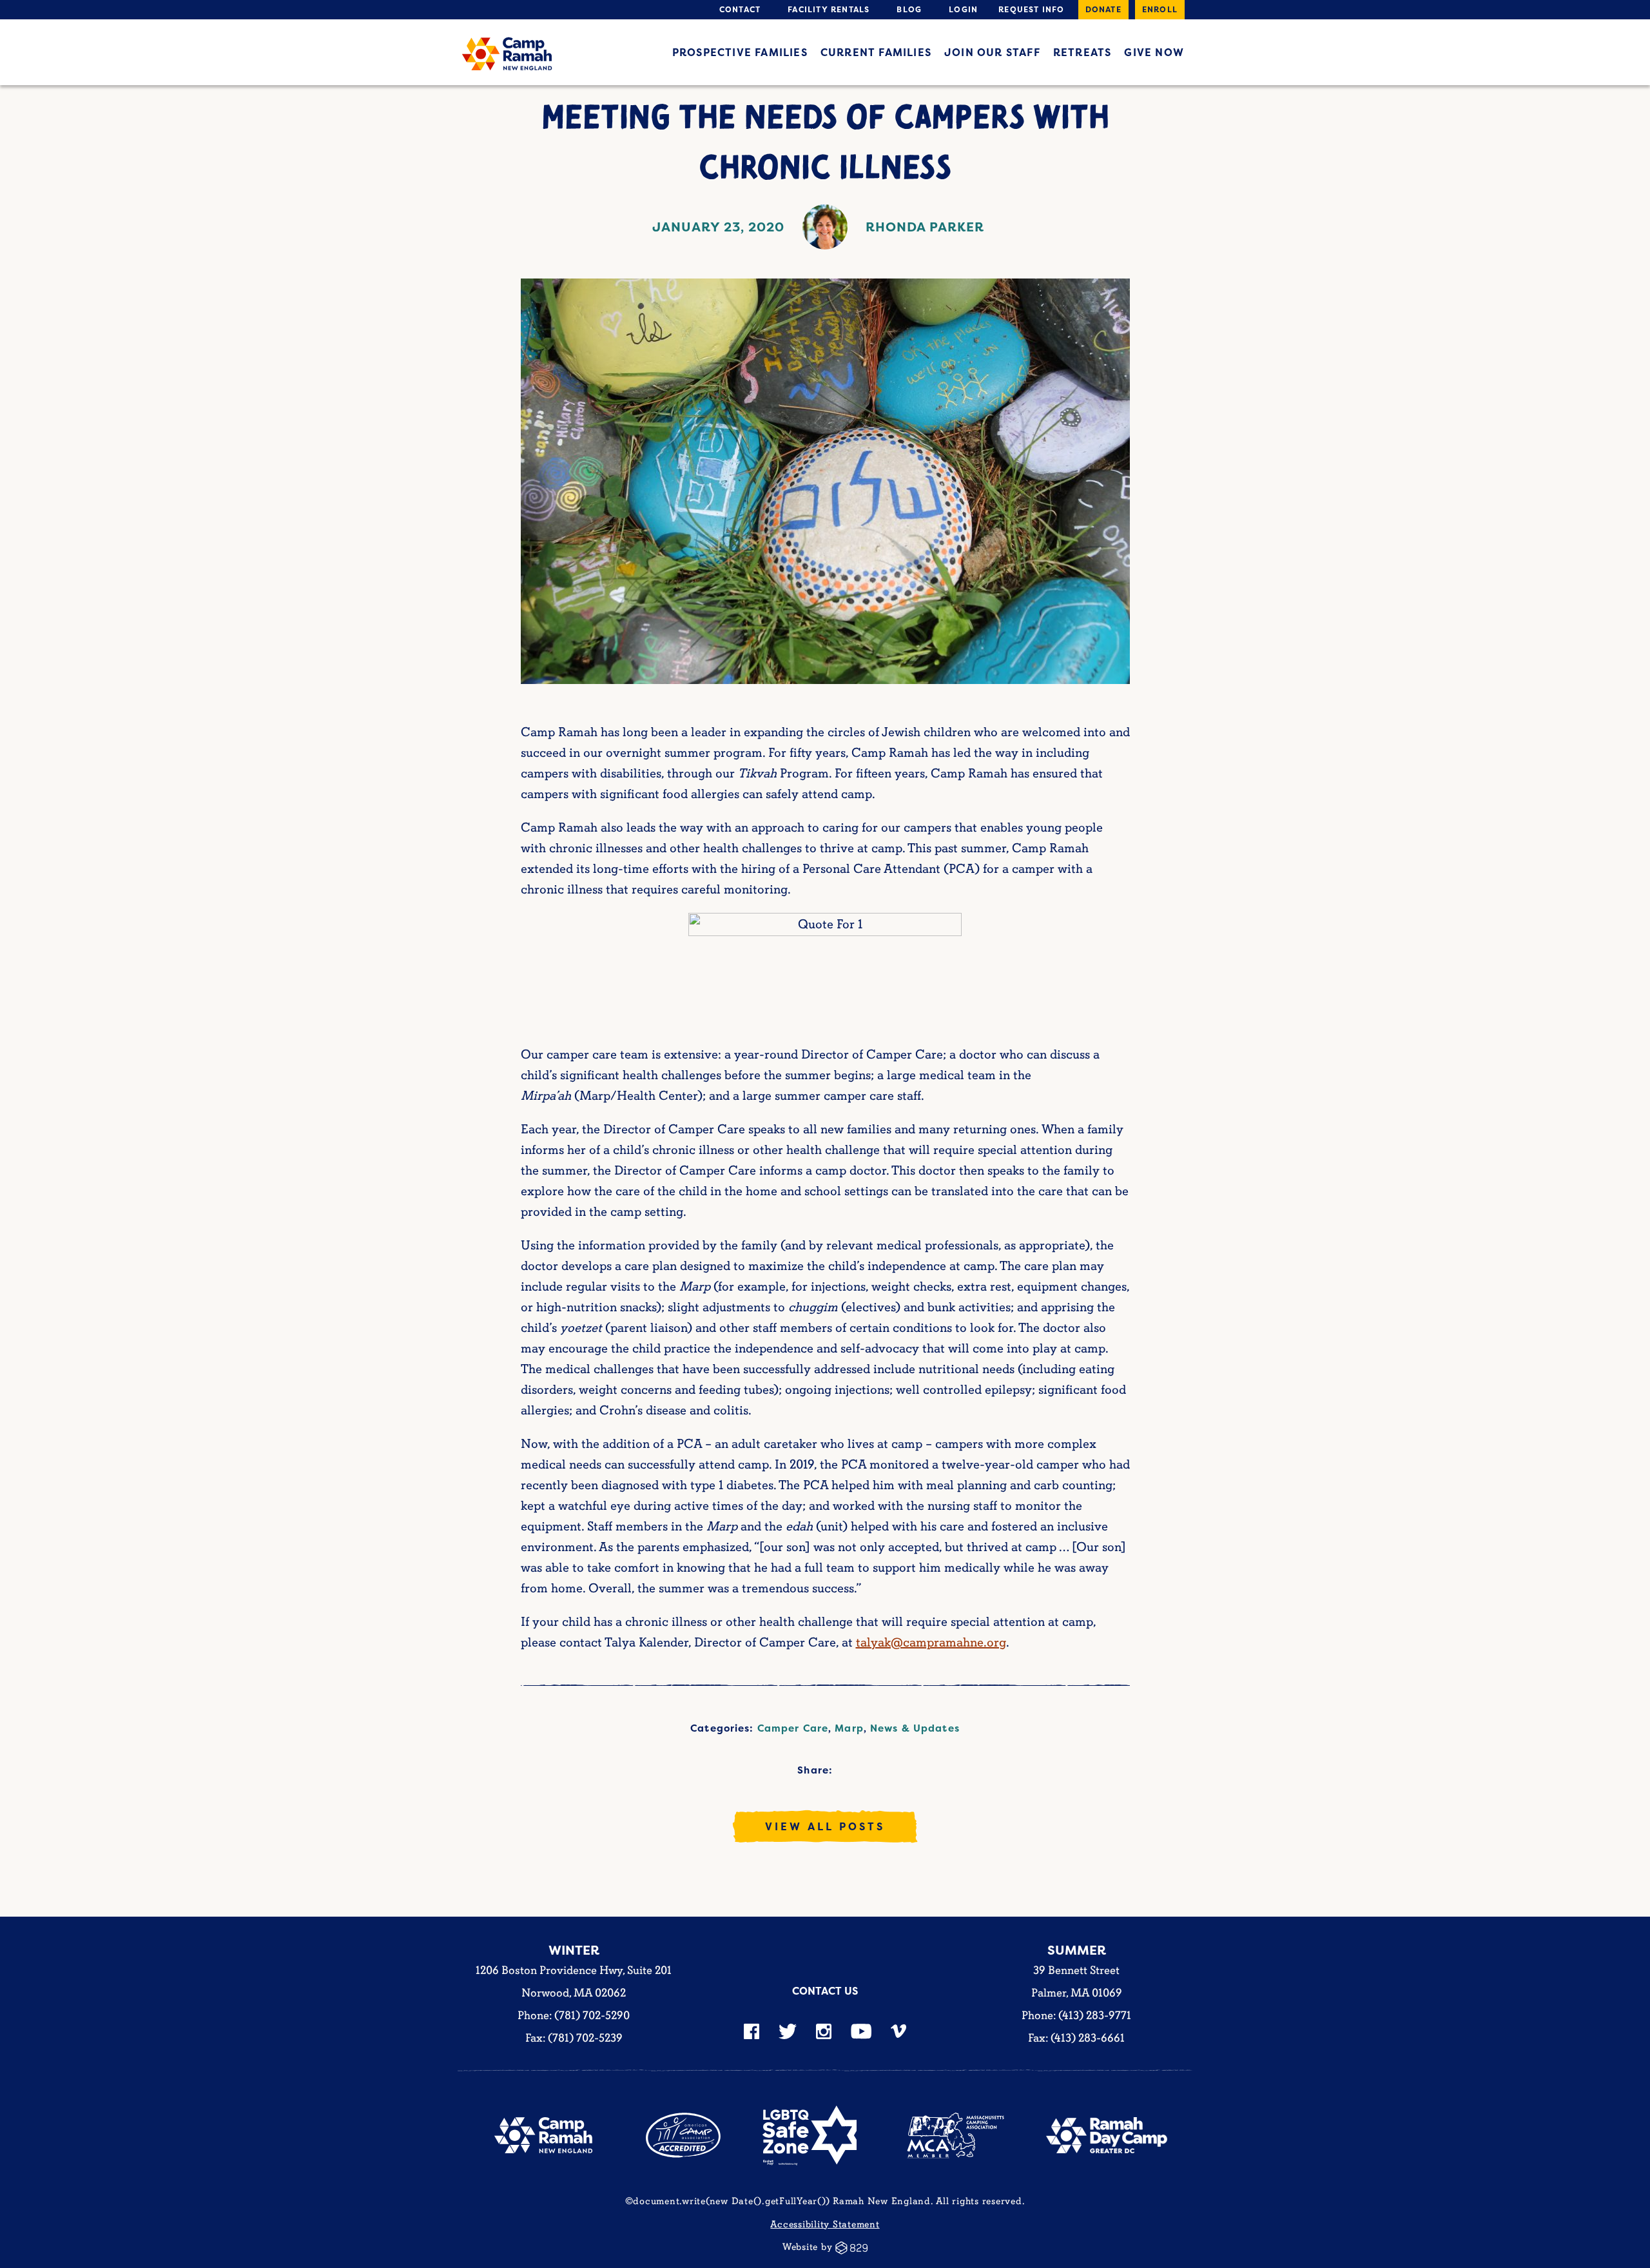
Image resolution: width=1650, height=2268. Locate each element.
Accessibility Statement (825, 2224)
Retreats (1082, 52)
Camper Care (793, 1728)
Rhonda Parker (925, 227)
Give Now (1154, 52)
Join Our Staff (992, 52)
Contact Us (825, 1991)
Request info (1031, 9)
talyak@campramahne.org (931, 1643)
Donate (1103, 9)
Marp (849, 1728)
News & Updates (915, 1728)
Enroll (1160, 9)
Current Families (876, 52)
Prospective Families (740, 52)
